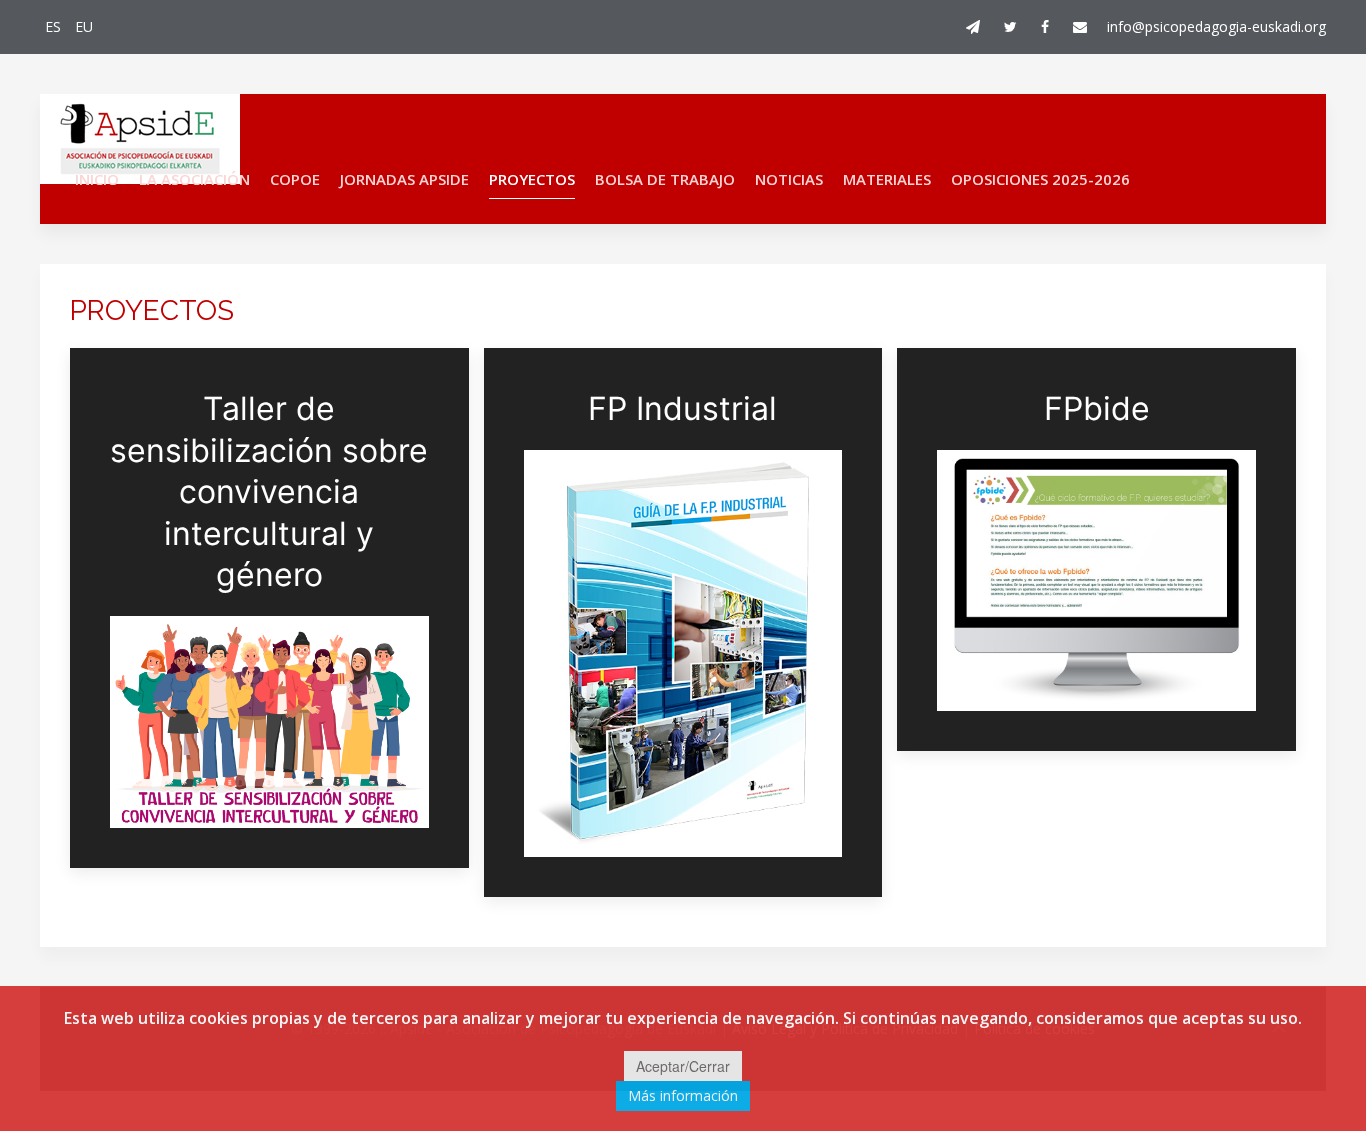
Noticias (789, 179)
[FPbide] (1096, 549)
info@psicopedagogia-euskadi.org (1216, 26)
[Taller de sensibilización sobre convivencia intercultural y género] (269, 608)
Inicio (97, 179)
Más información (683, 1095)
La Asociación (194, 179)
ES (55, 26)
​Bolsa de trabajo (665, 179)
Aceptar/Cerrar (683, 1066)
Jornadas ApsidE (404, 179)
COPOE (295, 179)
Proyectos (532, 179)
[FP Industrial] (683, 622)
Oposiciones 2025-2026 (1040, 179)
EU (84, 26)
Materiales (887, 179)
